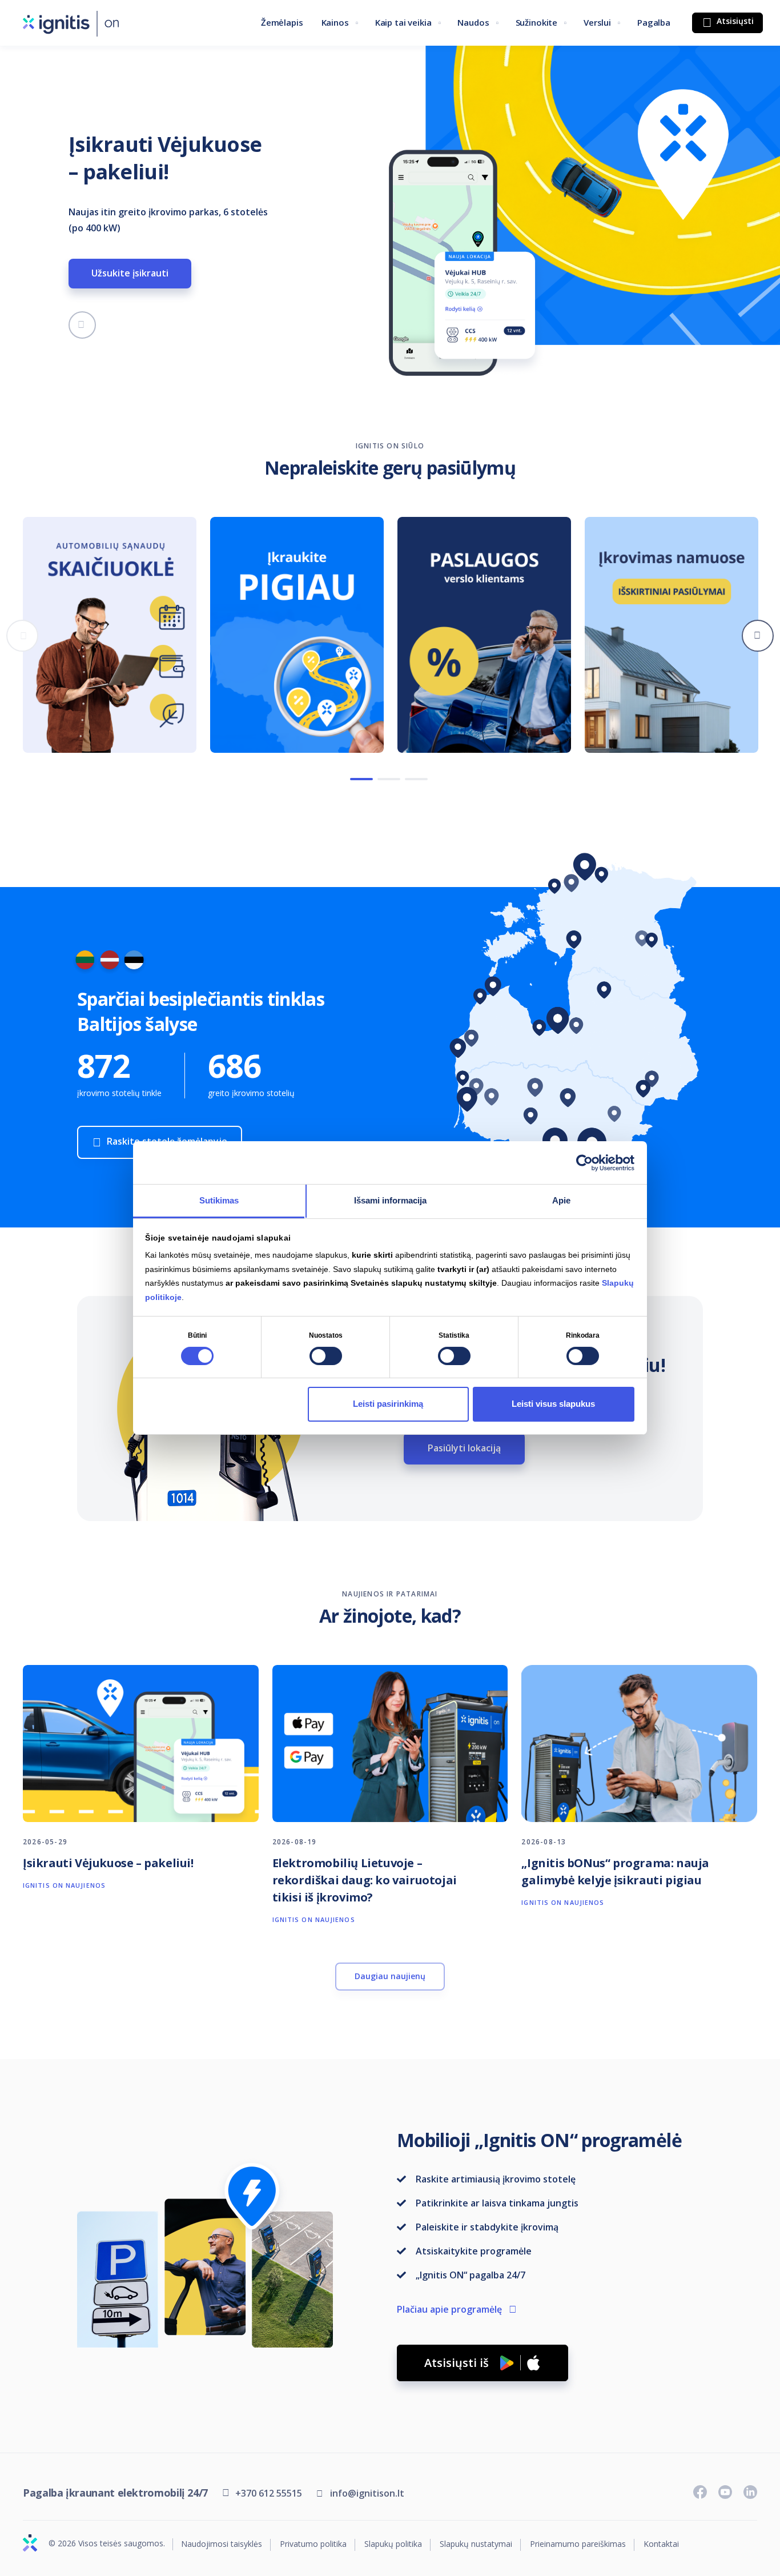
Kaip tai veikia (403, 22)
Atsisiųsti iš (457, 2363)
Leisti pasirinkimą (388, 1404)
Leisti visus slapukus (553, 1404)
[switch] (326, 1356)
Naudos (473, 22)
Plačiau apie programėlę (449, 2309)
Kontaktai (661, 2544)
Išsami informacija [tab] (390, 1200)
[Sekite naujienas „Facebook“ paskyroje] (700, 2492)
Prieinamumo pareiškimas (578, 2544)
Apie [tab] (561, 1200)
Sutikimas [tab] (219, 1200)
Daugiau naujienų (390, 1976)
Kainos (335, 22)
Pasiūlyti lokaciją (464, 1448)
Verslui (597, 22)
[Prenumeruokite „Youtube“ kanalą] (725, 2492)
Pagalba (654, 22)
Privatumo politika (313, 2544)
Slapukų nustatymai (476, 2544)
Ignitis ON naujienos (64, 1885)
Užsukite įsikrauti (130, 273)
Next (758, 636)
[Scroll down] (82, 325)
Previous (22, 636)
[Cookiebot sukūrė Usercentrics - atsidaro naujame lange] (584, 1162)
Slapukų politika (393, 2544)
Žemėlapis (282, 22)
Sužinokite (537, 22)
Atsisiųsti (734, 21)
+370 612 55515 (269, 2493)
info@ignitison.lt (367, 2493)
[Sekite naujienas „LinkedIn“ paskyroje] (750, 2492)
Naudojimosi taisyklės (222, 2544)
